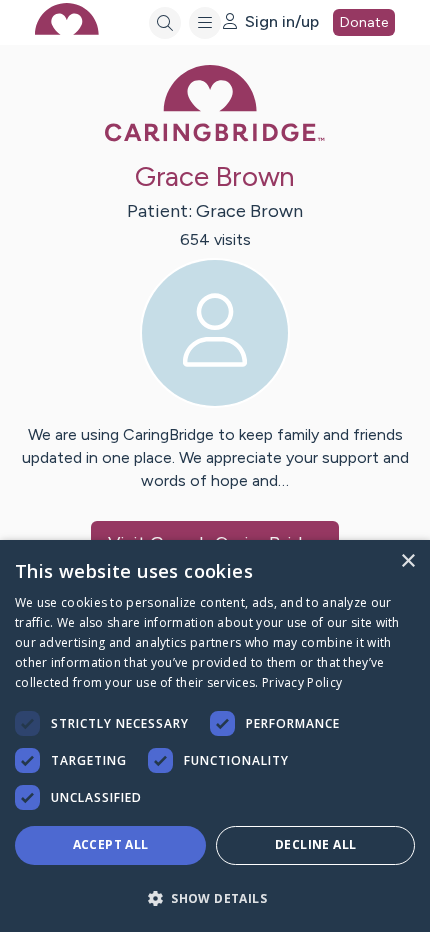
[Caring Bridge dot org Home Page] (215, 137)
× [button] (407, 561)
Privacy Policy (302, 682)
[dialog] (215, 736)
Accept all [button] (111, 844)
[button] (215, 897)
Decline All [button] (315, 844)
